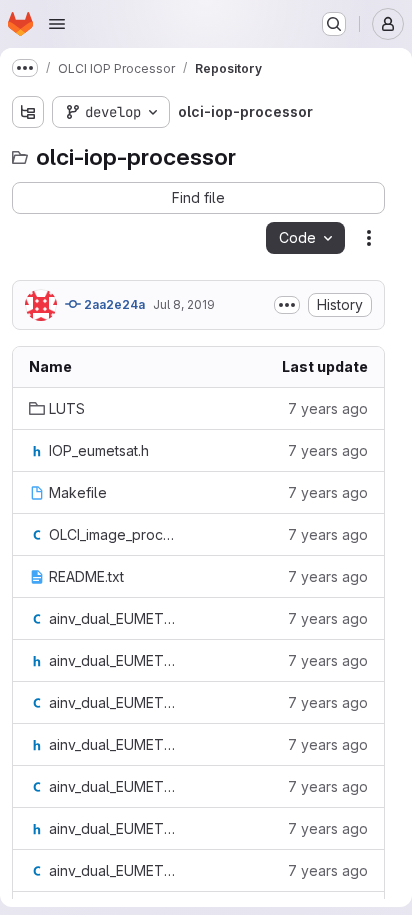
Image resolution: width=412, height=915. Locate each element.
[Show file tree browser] (28, 112)
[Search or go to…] (334, 24)
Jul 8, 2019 (184, 304)
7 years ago (328, 408)
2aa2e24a (113, 304)
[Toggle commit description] (287, 305)
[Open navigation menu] (57, 24)
